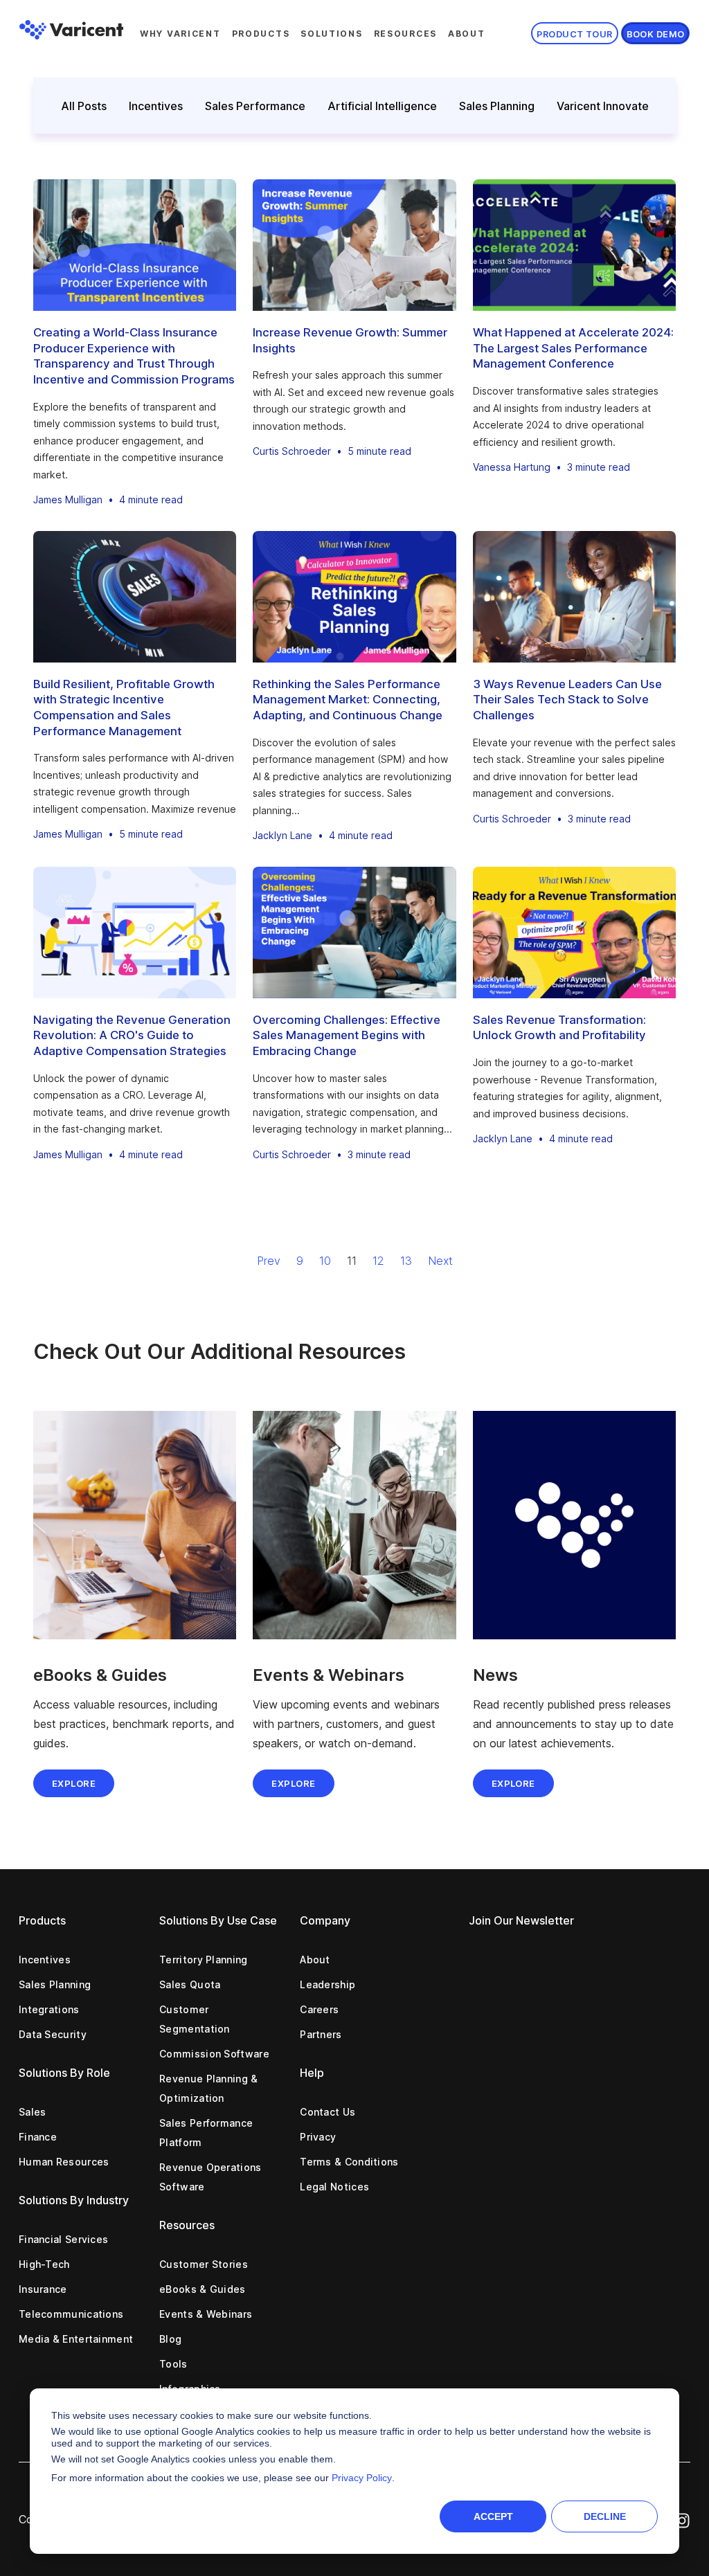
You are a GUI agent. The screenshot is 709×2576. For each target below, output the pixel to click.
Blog (170, 2339)
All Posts (84, 106)
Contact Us (327, 2112)
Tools (173, 2364)
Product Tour (574, 34)
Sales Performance (255, 106)
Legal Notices (334, 2187)
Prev (269, 1261)
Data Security (53, 2034)
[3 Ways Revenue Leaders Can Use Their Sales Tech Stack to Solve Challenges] (574, 597)
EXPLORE (293, 1783)
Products (261, 34)
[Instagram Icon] (682, 2519)
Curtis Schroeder (292, 451)
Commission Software (214, 2054)
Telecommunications (71, 2314)
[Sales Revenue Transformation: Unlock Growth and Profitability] (574, 933)
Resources (405, 34)
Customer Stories (204, 2264)
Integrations (49, 2009)
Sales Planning (497, 106)
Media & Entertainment (76, 2339)
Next (440, 1261)
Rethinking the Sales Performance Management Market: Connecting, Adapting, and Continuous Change (348, 700)
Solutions (331, 34)
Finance (38, 2137)
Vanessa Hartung (512, 467)
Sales (33, 2112)
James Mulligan (68, 499)
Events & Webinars (206, 2314)
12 (378, 1261)
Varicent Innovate (603, 106)
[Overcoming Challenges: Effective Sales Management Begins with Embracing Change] (354, 933)
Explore (74, 1783)
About (467, 34)
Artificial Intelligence (382, 106)
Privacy (318, 2137)
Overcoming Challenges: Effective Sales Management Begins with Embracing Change (347, 1035)
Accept (493, 2516)
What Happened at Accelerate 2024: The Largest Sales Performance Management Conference (573, 348)
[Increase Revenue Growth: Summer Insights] (354, 245)
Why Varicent (180, 34)
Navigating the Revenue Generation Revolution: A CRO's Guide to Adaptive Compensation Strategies (132, 1035)
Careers (319, 2009)
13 (406, 1261)
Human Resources (64, 2162)
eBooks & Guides (203, 2289)
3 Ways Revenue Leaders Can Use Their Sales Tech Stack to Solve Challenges (567, 700)
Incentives (156, 106)
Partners (321, 2034)
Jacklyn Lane (282, 835)
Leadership (327, 1984)
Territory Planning (203, 1960)
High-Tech (44, 2264)
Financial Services (63, 2239)
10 (325, 1261)
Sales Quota (190, 1984)
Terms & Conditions (349, 2162)
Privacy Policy (362, 2478)
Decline (605, 2516)
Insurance (43, 2289)
